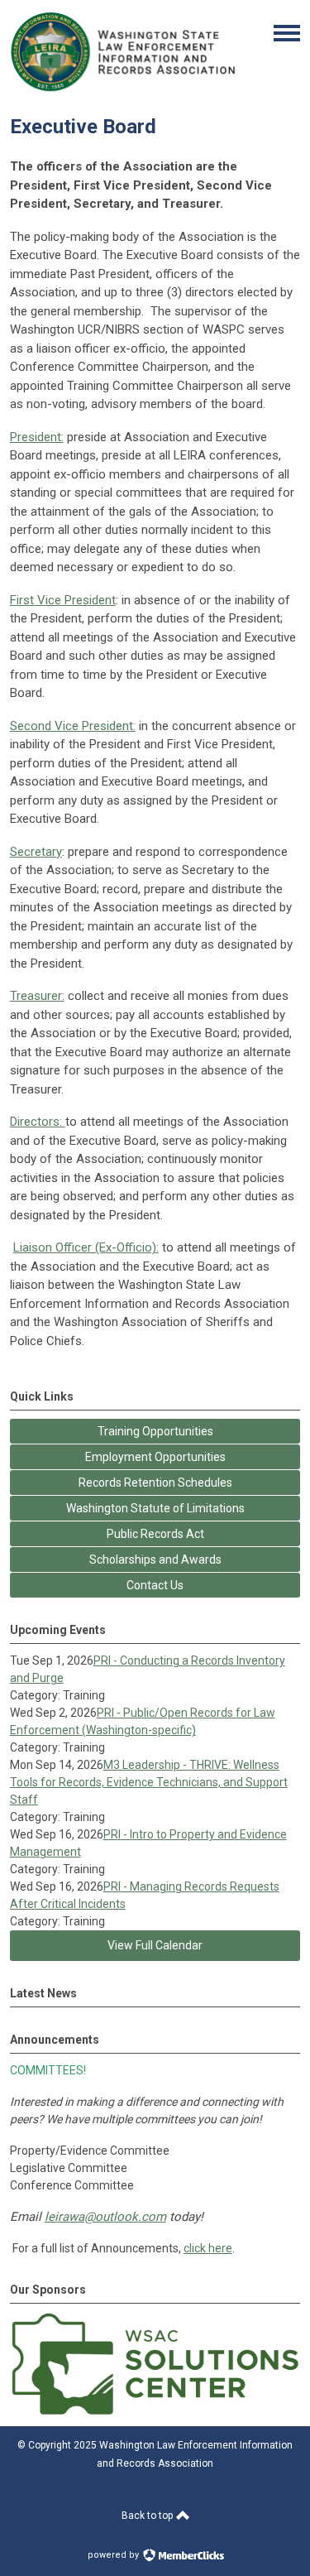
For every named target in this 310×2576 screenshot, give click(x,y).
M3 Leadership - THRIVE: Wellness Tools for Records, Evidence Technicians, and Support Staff (149, 1782)
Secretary (36, 852)
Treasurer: (37, 996)
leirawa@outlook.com (105, 2217)
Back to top (148, 2516)
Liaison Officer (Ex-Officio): (86, 1247)
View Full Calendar (155, 1945)
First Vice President (63, 600)
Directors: (38, 1122)
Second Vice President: (73, 726)
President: (37, 437)
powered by (114, 2555)
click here (208, 2248)
